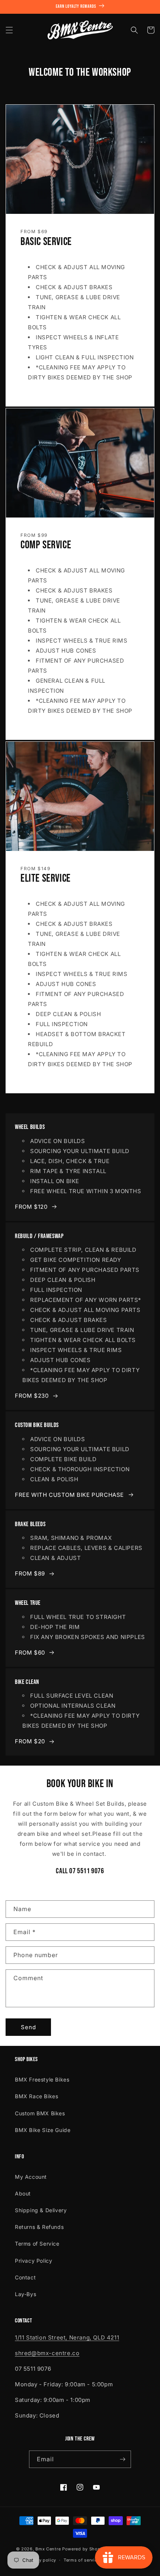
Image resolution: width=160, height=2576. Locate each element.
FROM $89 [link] (30, 1573)
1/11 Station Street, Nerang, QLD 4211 (67, 2337)
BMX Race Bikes (36, 2096)
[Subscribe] (122, 2459)
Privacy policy (41, 2560)
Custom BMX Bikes (40, 2113)
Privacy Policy (33, 2261)
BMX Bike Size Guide (43, 2130)
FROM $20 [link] (30, 1741)
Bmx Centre (48, 2549)
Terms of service (82, 2560)
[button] (9, 30)
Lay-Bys (25, 2294)
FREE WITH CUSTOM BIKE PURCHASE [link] (69, 1495)
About (23, 2193)
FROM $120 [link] (31, 1207)
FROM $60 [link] (30, 1653)
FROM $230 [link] (32, 1396)
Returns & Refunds (39, 2227)
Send (28, 2027)
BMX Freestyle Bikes (42, 2079)
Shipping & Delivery (41, 2210)
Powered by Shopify (84, 2549)
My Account (31, 2177)
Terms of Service (37, 2244)
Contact (25, 2277)
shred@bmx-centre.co (47, 2353)
